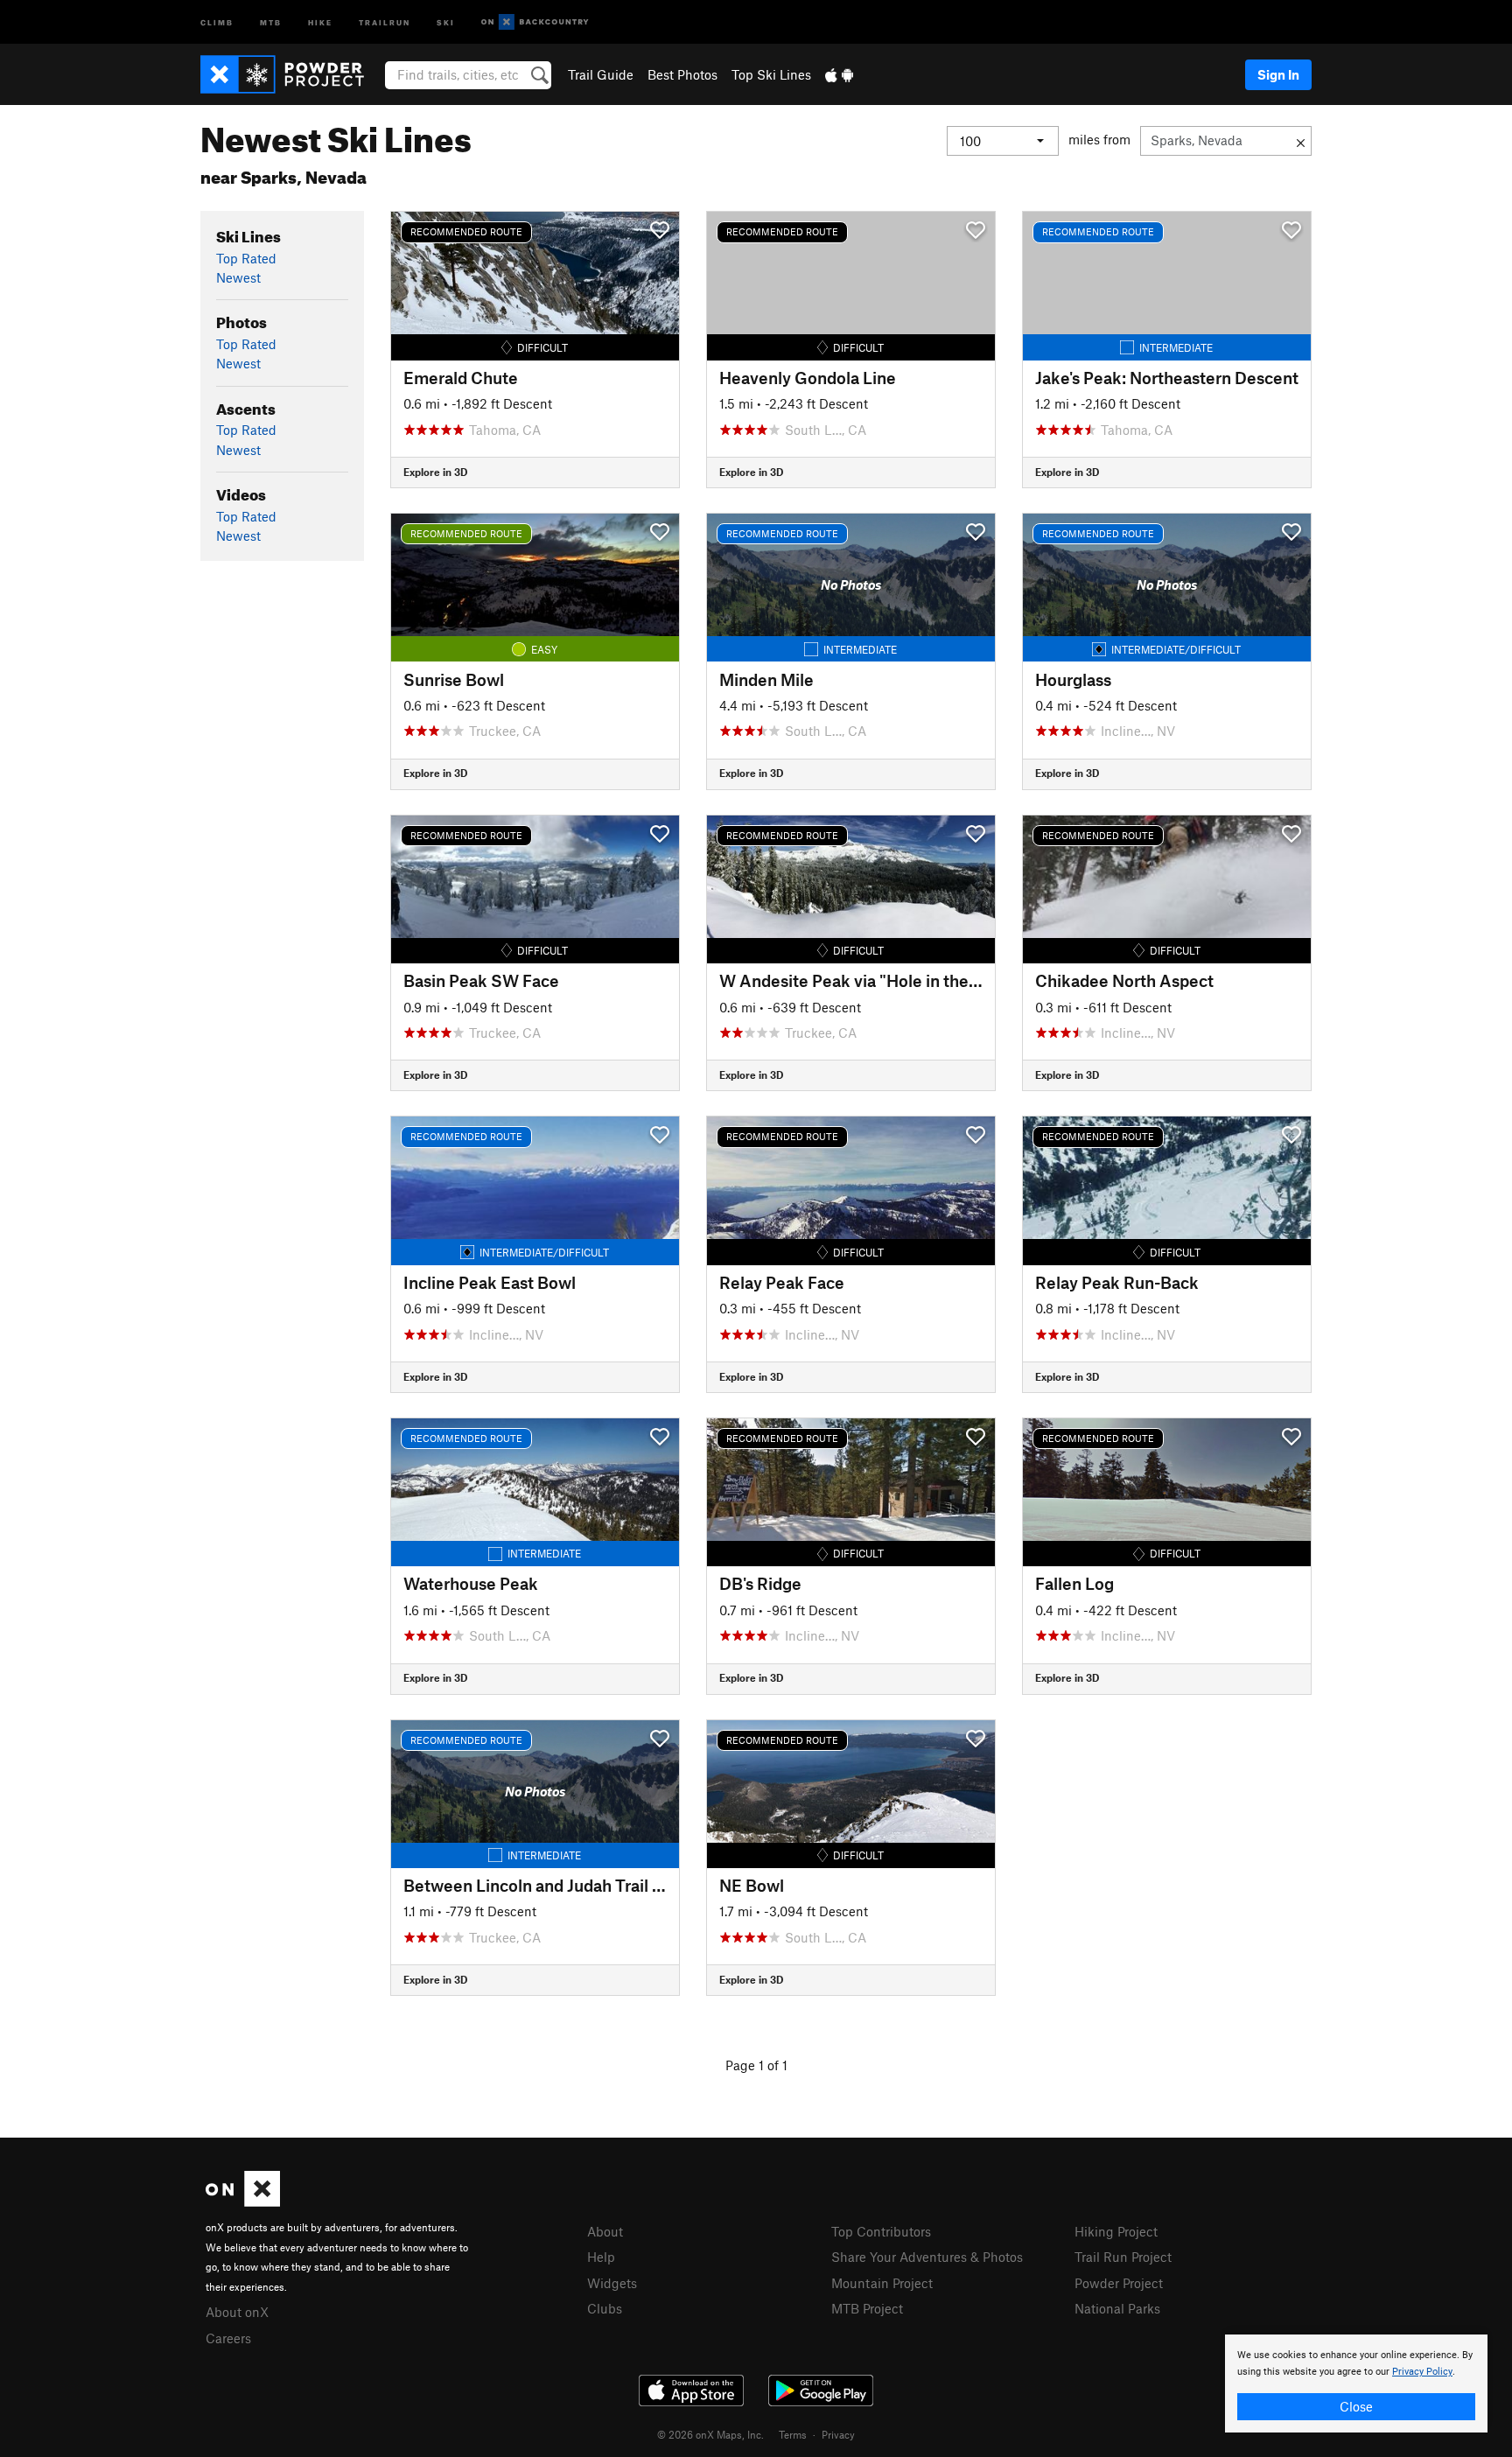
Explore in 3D (435, 472)
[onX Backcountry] (535, 22)
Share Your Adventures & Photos (927, 2257)
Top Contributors (881, 2231)
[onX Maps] (243, 2201)
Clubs (605, 2308)
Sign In (1278, 74)
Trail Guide (601, 74)
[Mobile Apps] (839, 74)
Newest (238, 277)
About (605, 2231)
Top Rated (246, 258)
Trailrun (385, 21)
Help (601, 2257)
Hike (320, 21)
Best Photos (682, 74)
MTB (271, 21)
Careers (228, 2338)
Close (1356, 2406)
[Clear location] (1301, 141)
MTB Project (867, 2308)
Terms (793, 2434)
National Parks (1117, 2308)
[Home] (291, 74)
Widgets (612, 2283)
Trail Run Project (1123, 2257)
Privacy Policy (1422, 2372)
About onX (237, 2312)
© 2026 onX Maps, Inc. (710, 2434)
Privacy (838, 2434)
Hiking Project (1116, 2231)
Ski (446, 21)
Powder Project (1119, 2283)
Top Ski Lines (771, 74)
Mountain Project (882, 2283)
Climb (217, 21)
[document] (1356, 2383)
